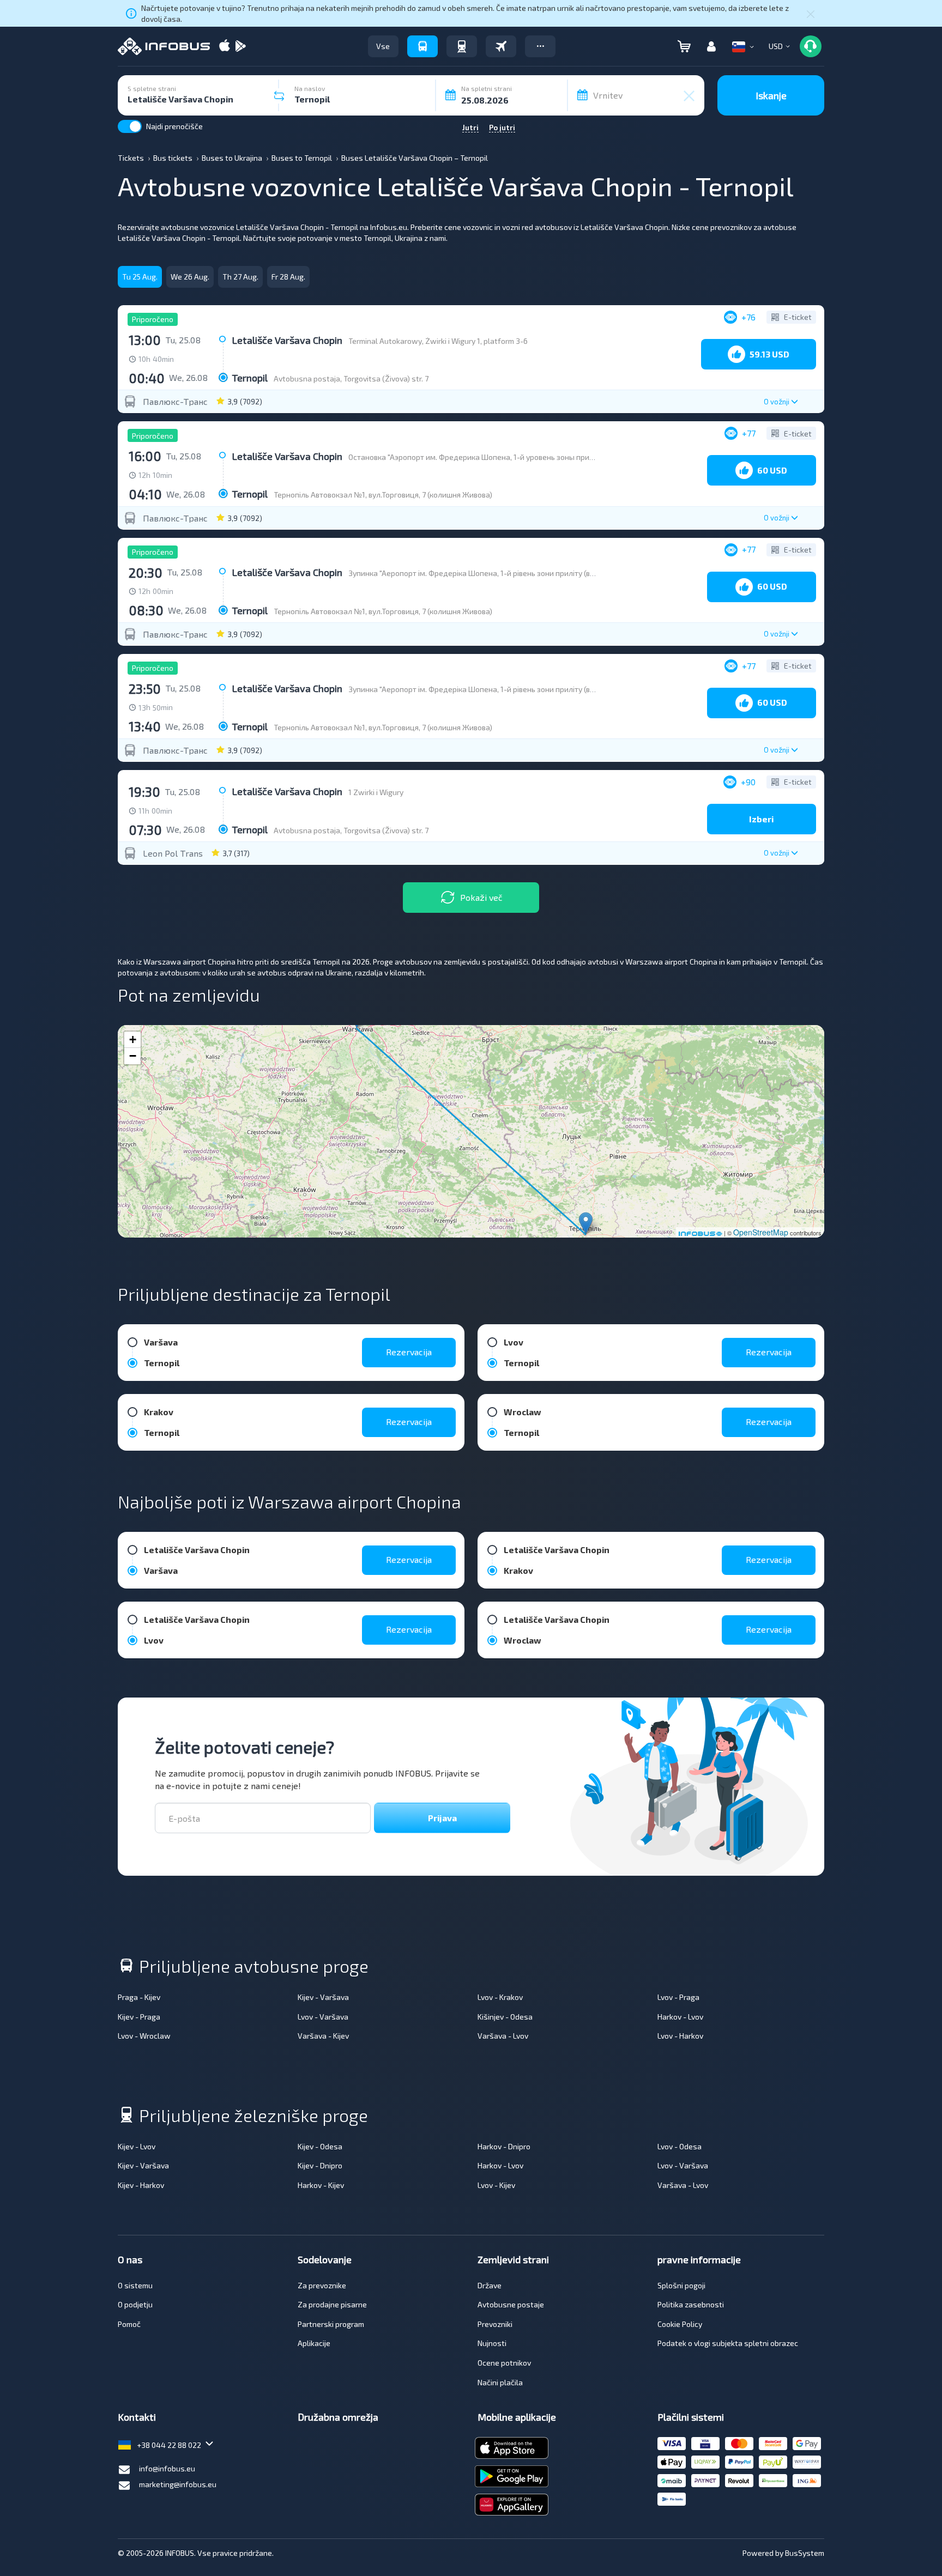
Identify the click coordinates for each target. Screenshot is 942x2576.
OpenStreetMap (761, 1232)
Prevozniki (495, 2324)
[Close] (811, 14)
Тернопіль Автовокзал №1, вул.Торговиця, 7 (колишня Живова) (383, 495)
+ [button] (133, 1040)
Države (490, 2285)
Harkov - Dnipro (504, 2146)
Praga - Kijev (139, 1997)
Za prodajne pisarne (332, 2304)
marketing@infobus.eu (178, 2484)
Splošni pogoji (681, 2285)
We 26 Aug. (190, 277)
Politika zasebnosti (691, 2304)
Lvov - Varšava (323, 2017)
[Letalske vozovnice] (501, 46)
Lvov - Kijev (496, 2185)
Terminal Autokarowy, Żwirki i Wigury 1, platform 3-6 (438, 341)
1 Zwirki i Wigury (376, 792)
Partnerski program (331, 2324)
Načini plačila (500, 2382)
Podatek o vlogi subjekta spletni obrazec (728, 2343)
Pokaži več (481, 897)
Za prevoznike (322, 2285)
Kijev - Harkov (141, 2185)
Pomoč (129, 2324)
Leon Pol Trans (173, 853)
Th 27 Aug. (240, 277)
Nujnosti (492, 2343)
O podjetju (135, 2304)
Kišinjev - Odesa (505, 2017)
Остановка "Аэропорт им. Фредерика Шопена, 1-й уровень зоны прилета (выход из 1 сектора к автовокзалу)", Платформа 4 (567, 457)
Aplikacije (314, 2343)
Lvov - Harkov (680, 2036)
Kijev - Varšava (323, 1997)
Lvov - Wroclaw (144, 2036)
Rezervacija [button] (409, 1352)
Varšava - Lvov (503, 2036)
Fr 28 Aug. (288, 277)
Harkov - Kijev (321, 2185)
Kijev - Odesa (320, 2146)
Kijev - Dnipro (320, 2165)
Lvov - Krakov (500, 1997)
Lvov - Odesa (680, 2146)
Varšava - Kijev (323, 2036)
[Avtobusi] (422, 46)
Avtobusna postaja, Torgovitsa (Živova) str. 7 (351, 378)
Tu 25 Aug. (140, 277)
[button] (540, 46)
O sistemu (135, 2285)
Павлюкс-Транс (175, 402)
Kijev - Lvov (137, 2146)
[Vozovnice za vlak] (462, 46)
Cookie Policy (680, 2324)
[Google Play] (240, 47)
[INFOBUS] (164, 46)
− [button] (133, 1056)
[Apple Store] (225, 47)
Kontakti (137, 2417)
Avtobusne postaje (511, 2304)
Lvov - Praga (678, 1997)
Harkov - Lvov (680, 2017)
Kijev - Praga (139, 2017)
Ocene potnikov (504, 2363)
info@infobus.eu (167, 2468)
